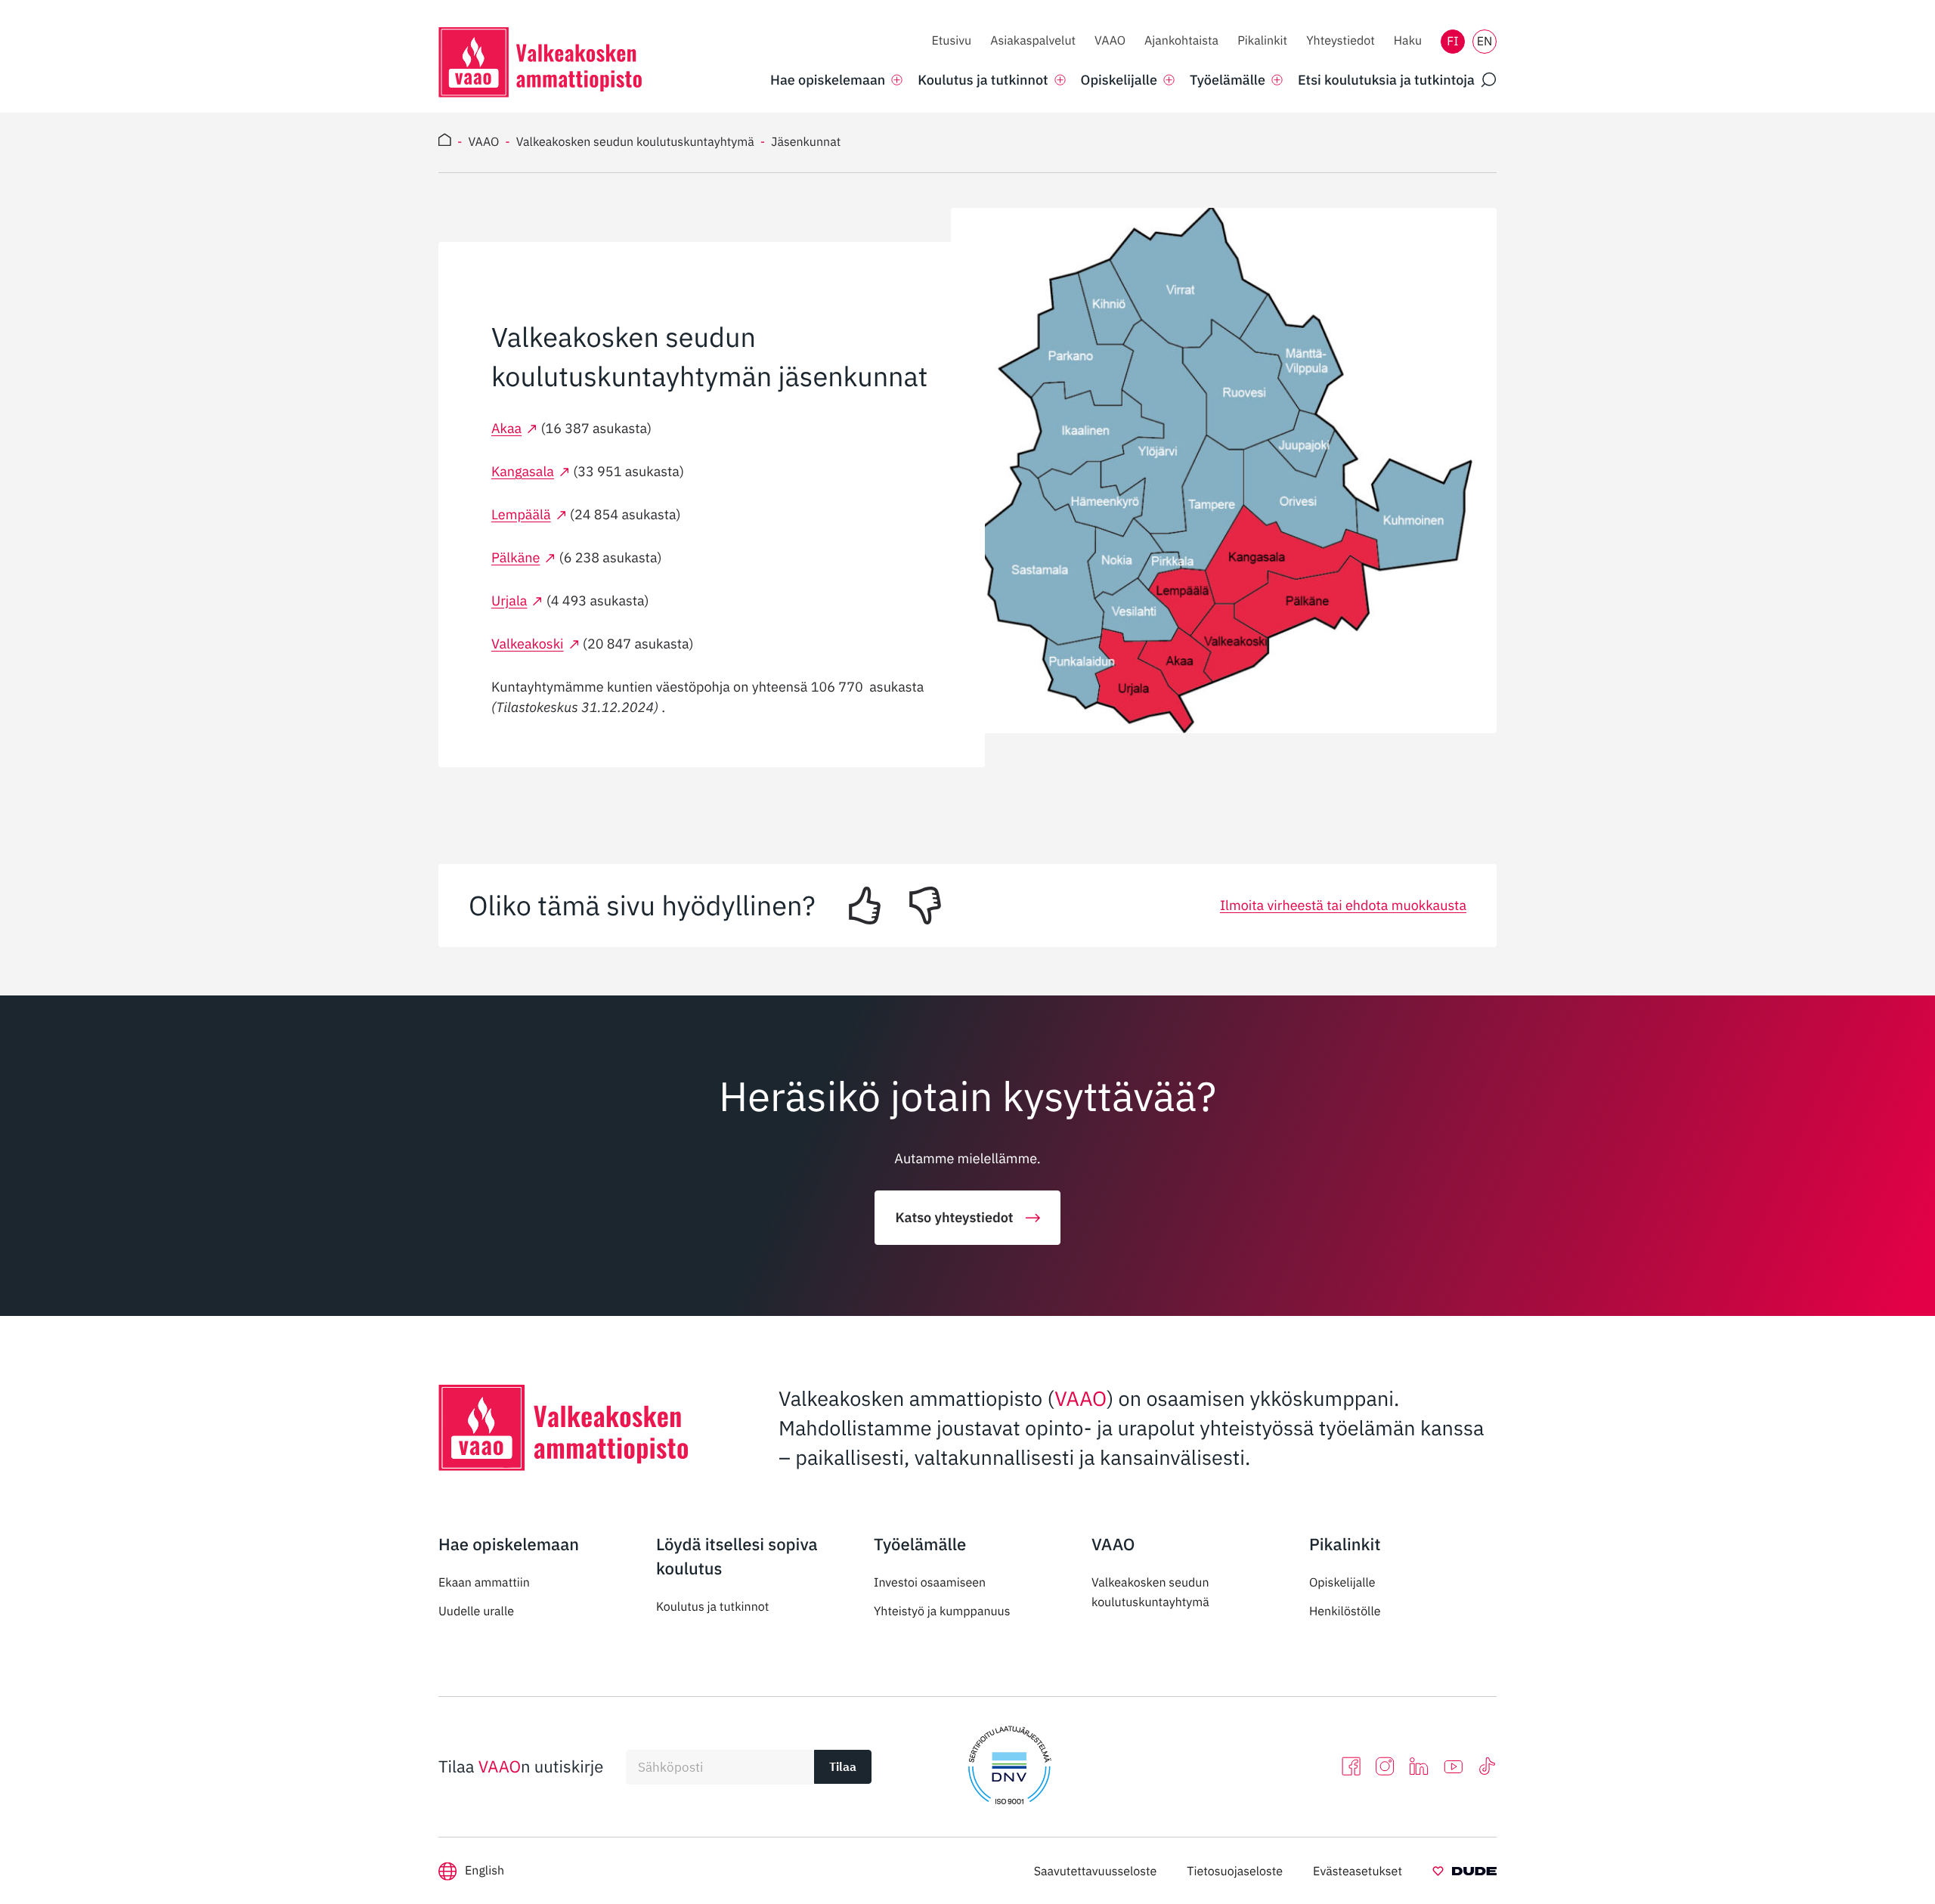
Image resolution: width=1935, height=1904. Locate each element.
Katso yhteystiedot (954, 1217)
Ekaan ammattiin (484, 1583)
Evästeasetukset (1358, 1871)
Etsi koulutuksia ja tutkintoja (1386, 80)
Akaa (506, 428)
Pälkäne (515, 557)
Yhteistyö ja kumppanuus (942, 1611)
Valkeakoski (528, 644)
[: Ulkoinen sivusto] (1464, 1874)
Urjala (509, 601)
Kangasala (523, 471)
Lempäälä (521, 514)
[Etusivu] (445, 142)
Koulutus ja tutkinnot (712, 1607)
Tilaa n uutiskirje (521, 1767)
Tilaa (843, 1766)
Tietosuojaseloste (1235, 1871)
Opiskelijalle (1342, 1583)
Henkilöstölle (1345, 1611)
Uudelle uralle (476, 1611)
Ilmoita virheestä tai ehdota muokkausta (1343, 905)
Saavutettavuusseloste (1096, 1871)
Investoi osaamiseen (930, 1583)
